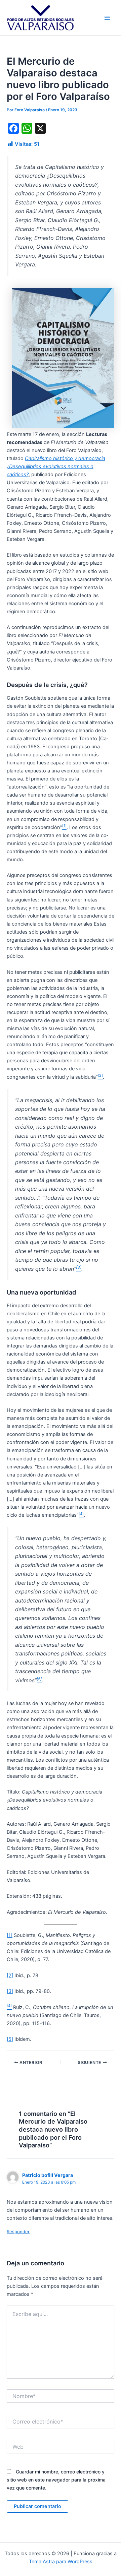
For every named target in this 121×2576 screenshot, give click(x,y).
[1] (10, 1935)
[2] (10, 1975)
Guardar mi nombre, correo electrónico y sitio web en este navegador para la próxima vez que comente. (56, 2480)
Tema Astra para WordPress (61, 2562)
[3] (10, 1991)
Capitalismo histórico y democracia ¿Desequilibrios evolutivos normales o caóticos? (56, 466)
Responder (18, 2232)
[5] (10, 2039)
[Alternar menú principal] (107, 18)
